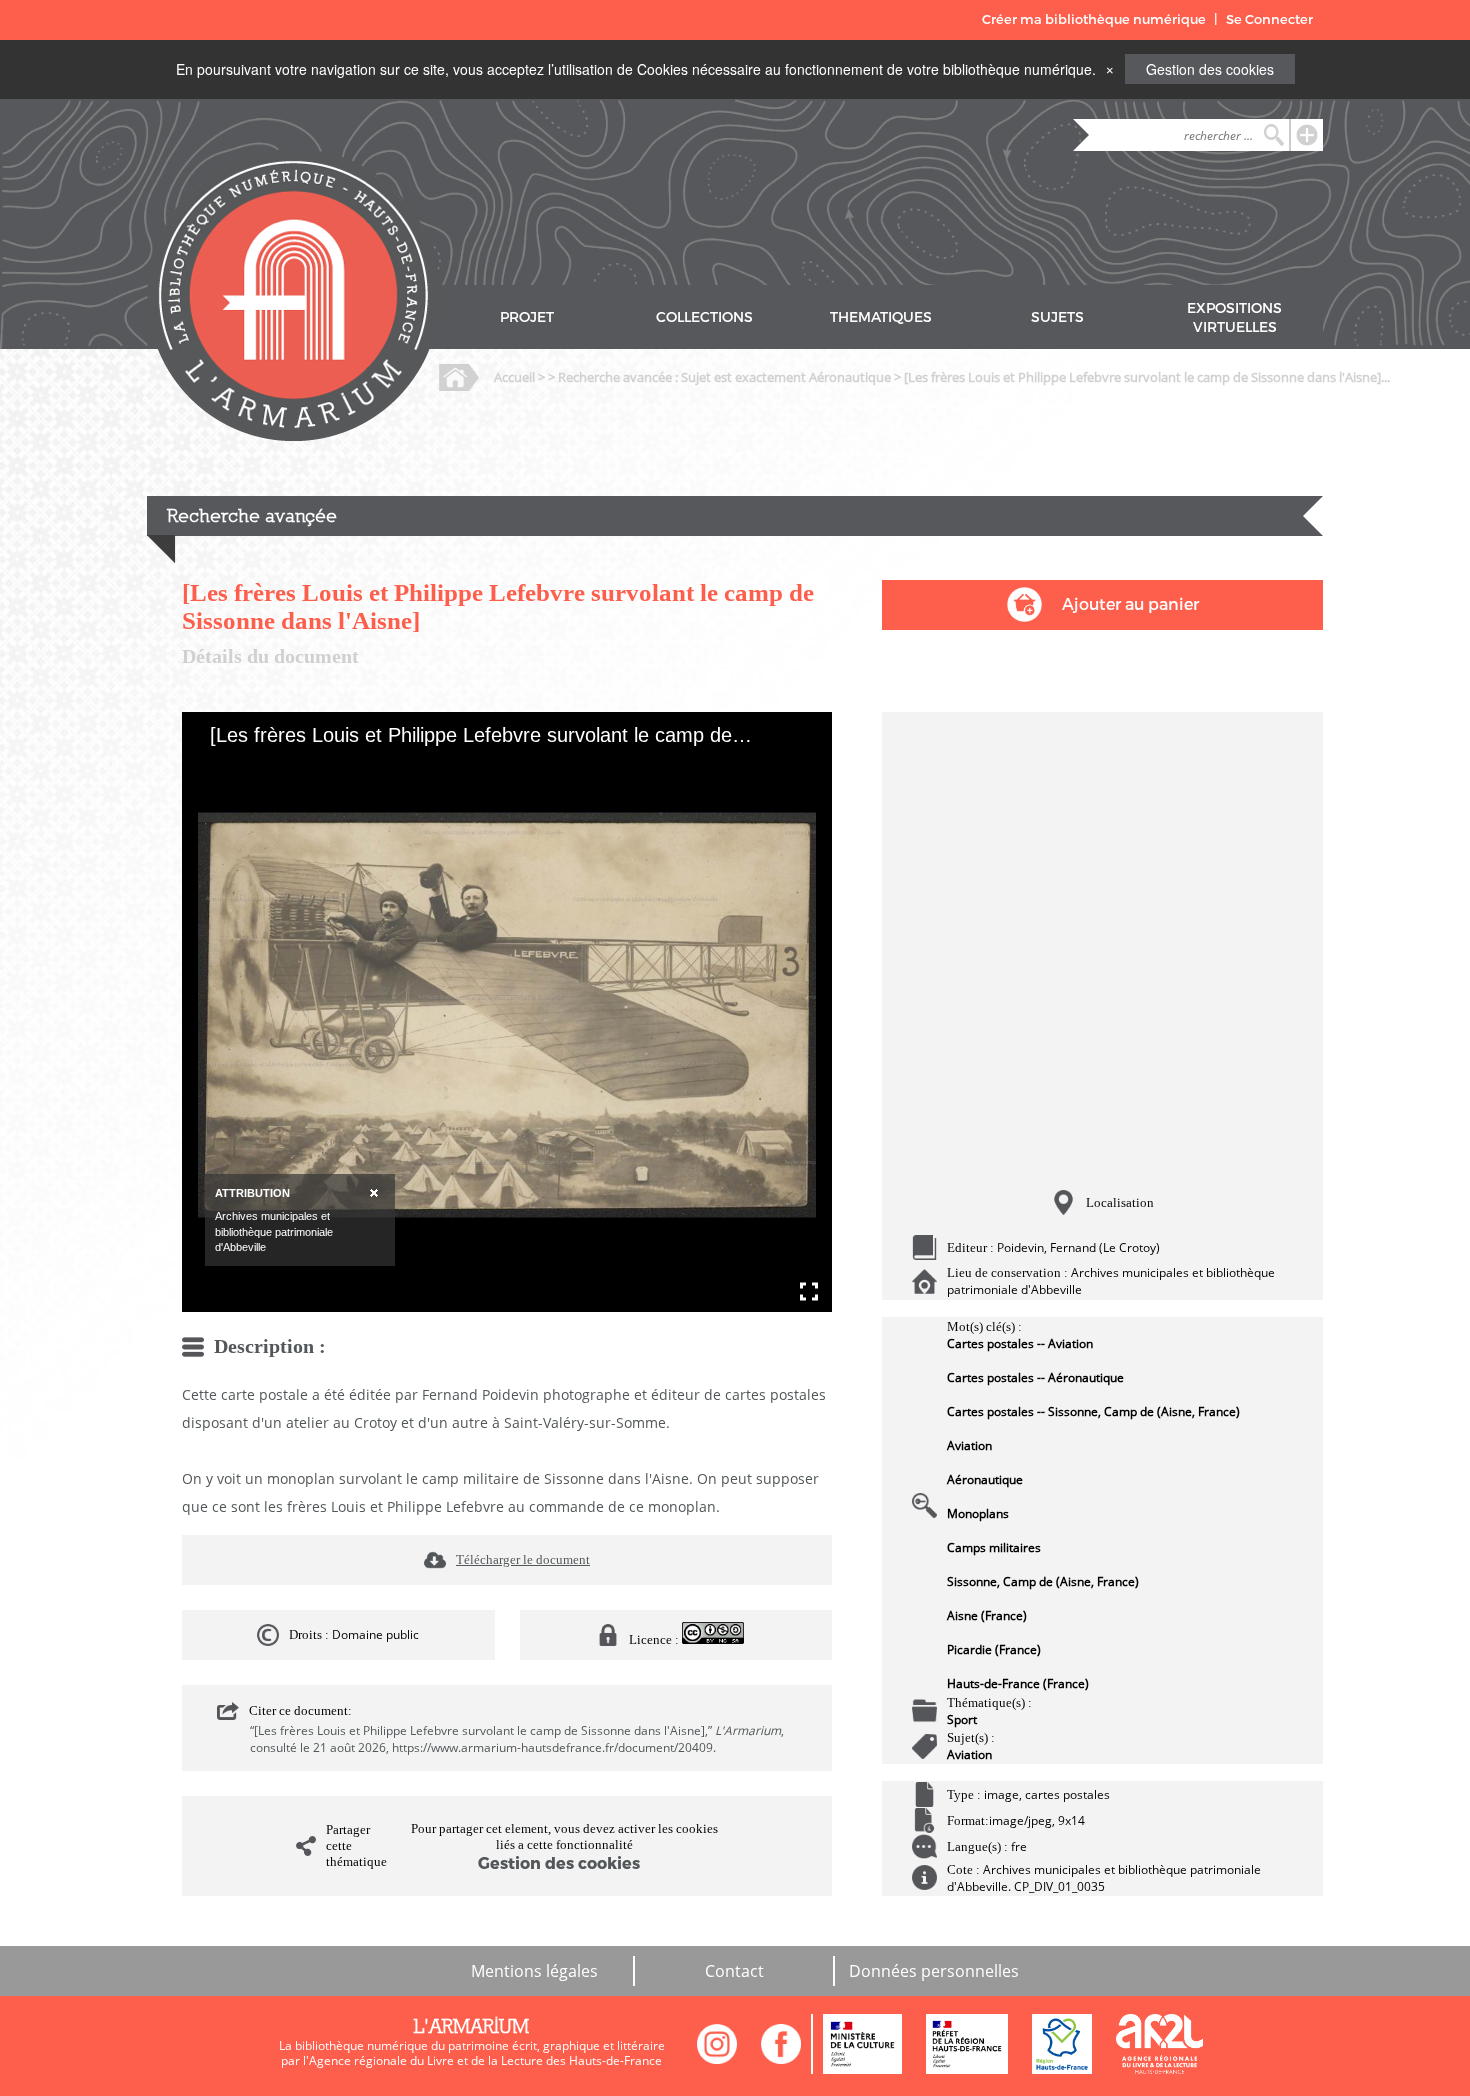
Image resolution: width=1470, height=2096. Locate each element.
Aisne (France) (987, 1615)
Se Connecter (1269, 19)
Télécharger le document (523, 1559)
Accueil (514, 377)
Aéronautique (985, 1479)
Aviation (969, 1445)
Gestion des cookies (1210, 69)
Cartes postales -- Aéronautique (1035, 1377)
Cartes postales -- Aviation (1020, 1343)
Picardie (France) (994, 1649)
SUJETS (1057, 317)
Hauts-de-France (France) (1018, 1683)
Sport (962, 1719)
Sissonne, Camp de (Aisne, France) (1043, 1581)
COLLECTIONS (704, 317)
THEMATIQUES (881, 317)
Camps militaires (994, 1547)
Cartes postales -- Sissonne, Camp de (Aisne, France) (1093, 1411)
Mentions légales (534, 1971)
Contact (734, 1971)
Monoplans (978, 1513)
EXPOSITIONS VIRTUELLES (1234, 318)
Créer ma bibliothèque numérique (1094, 19)
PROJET (527, 317)
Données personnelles (934, 1971)
